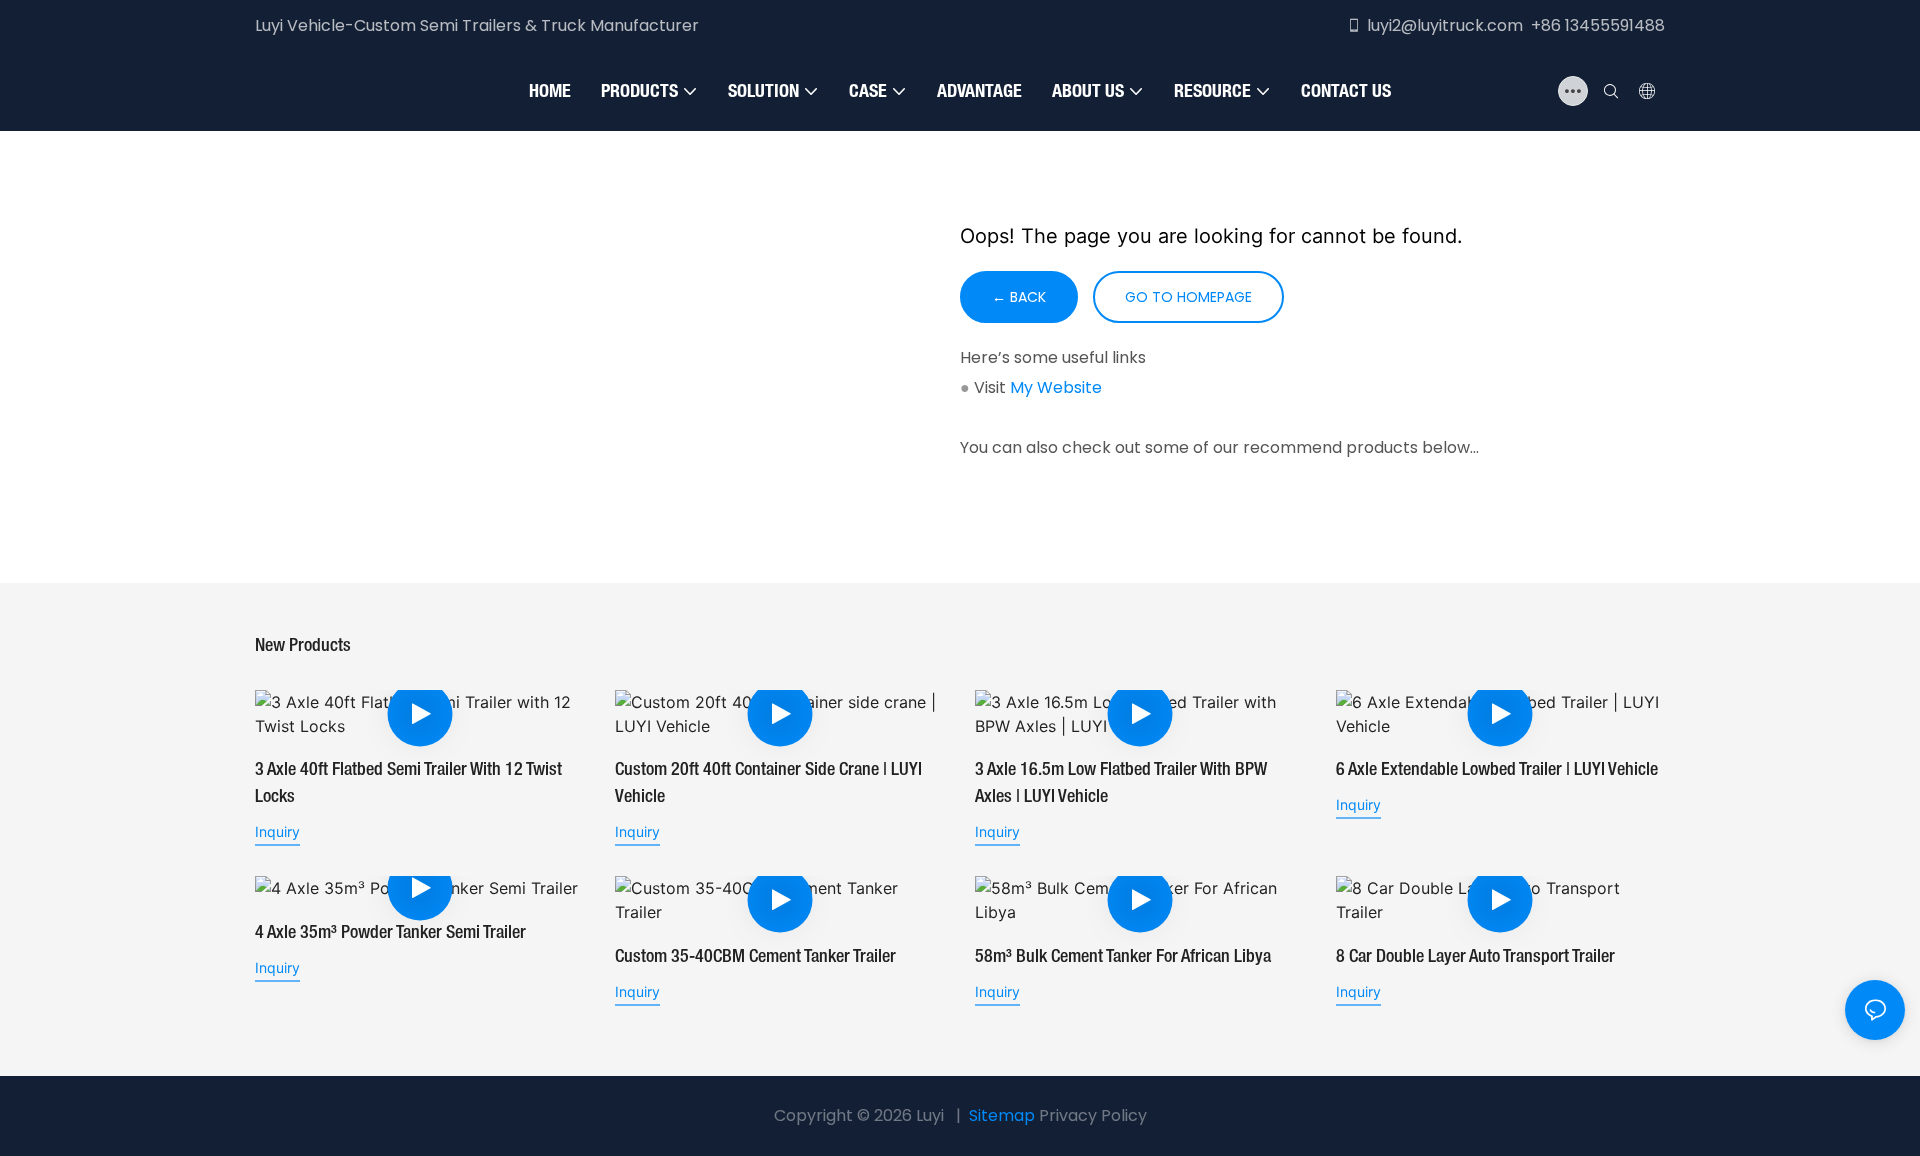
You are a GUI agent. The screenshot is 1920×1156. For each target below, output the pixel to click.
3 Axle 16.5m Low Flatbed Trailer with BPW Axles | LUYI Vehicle (1121, 783)
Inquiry (277, 831)
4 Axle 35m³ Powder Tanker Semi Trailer (390, 933)
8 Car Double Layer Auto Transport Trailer (1475, 957)
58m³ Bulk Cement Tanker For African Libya (1123, 957)
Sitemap (1002, 1115)
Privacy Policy (1093, 1115)
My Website (1056, 387)
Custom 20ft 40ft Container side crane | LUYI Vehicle (768, 783)
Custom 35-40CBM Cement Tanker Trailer (755, 957)
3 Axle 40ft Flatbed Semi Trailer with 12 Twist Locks (408, 783)
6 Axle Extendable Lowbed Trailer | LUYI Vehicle (1497, 770)
